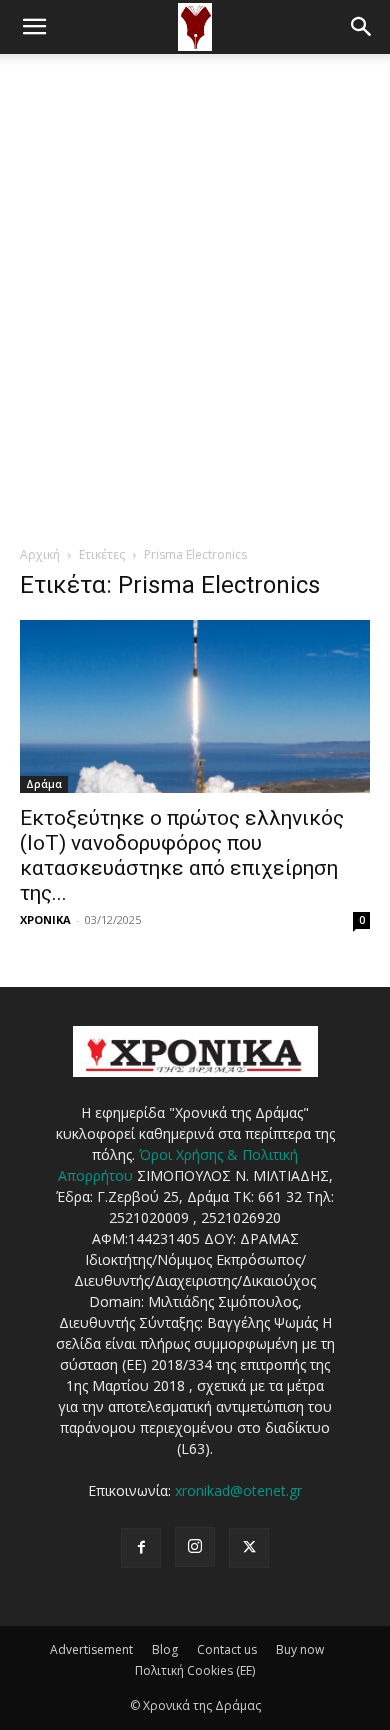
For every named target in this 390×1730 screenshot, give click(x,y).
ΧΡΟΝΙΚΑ (45, 919)
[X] (249, 1548)
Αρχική (40, 554)
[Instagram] (195, 1547)
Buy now (300, 1649)
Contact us (227, 1649)
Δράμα (44, 784)
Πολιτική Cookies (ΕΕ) (195, 1670)
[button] (34, 27)
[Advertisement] (195, 259)
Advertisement (91, 1649)
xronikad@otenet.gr (238, 1490)
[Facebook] (141, 1548)
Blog (165, 1649)
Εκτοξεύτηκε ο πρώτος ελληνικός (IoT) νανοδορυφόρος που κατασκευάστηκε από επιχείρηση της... (182, 855)
